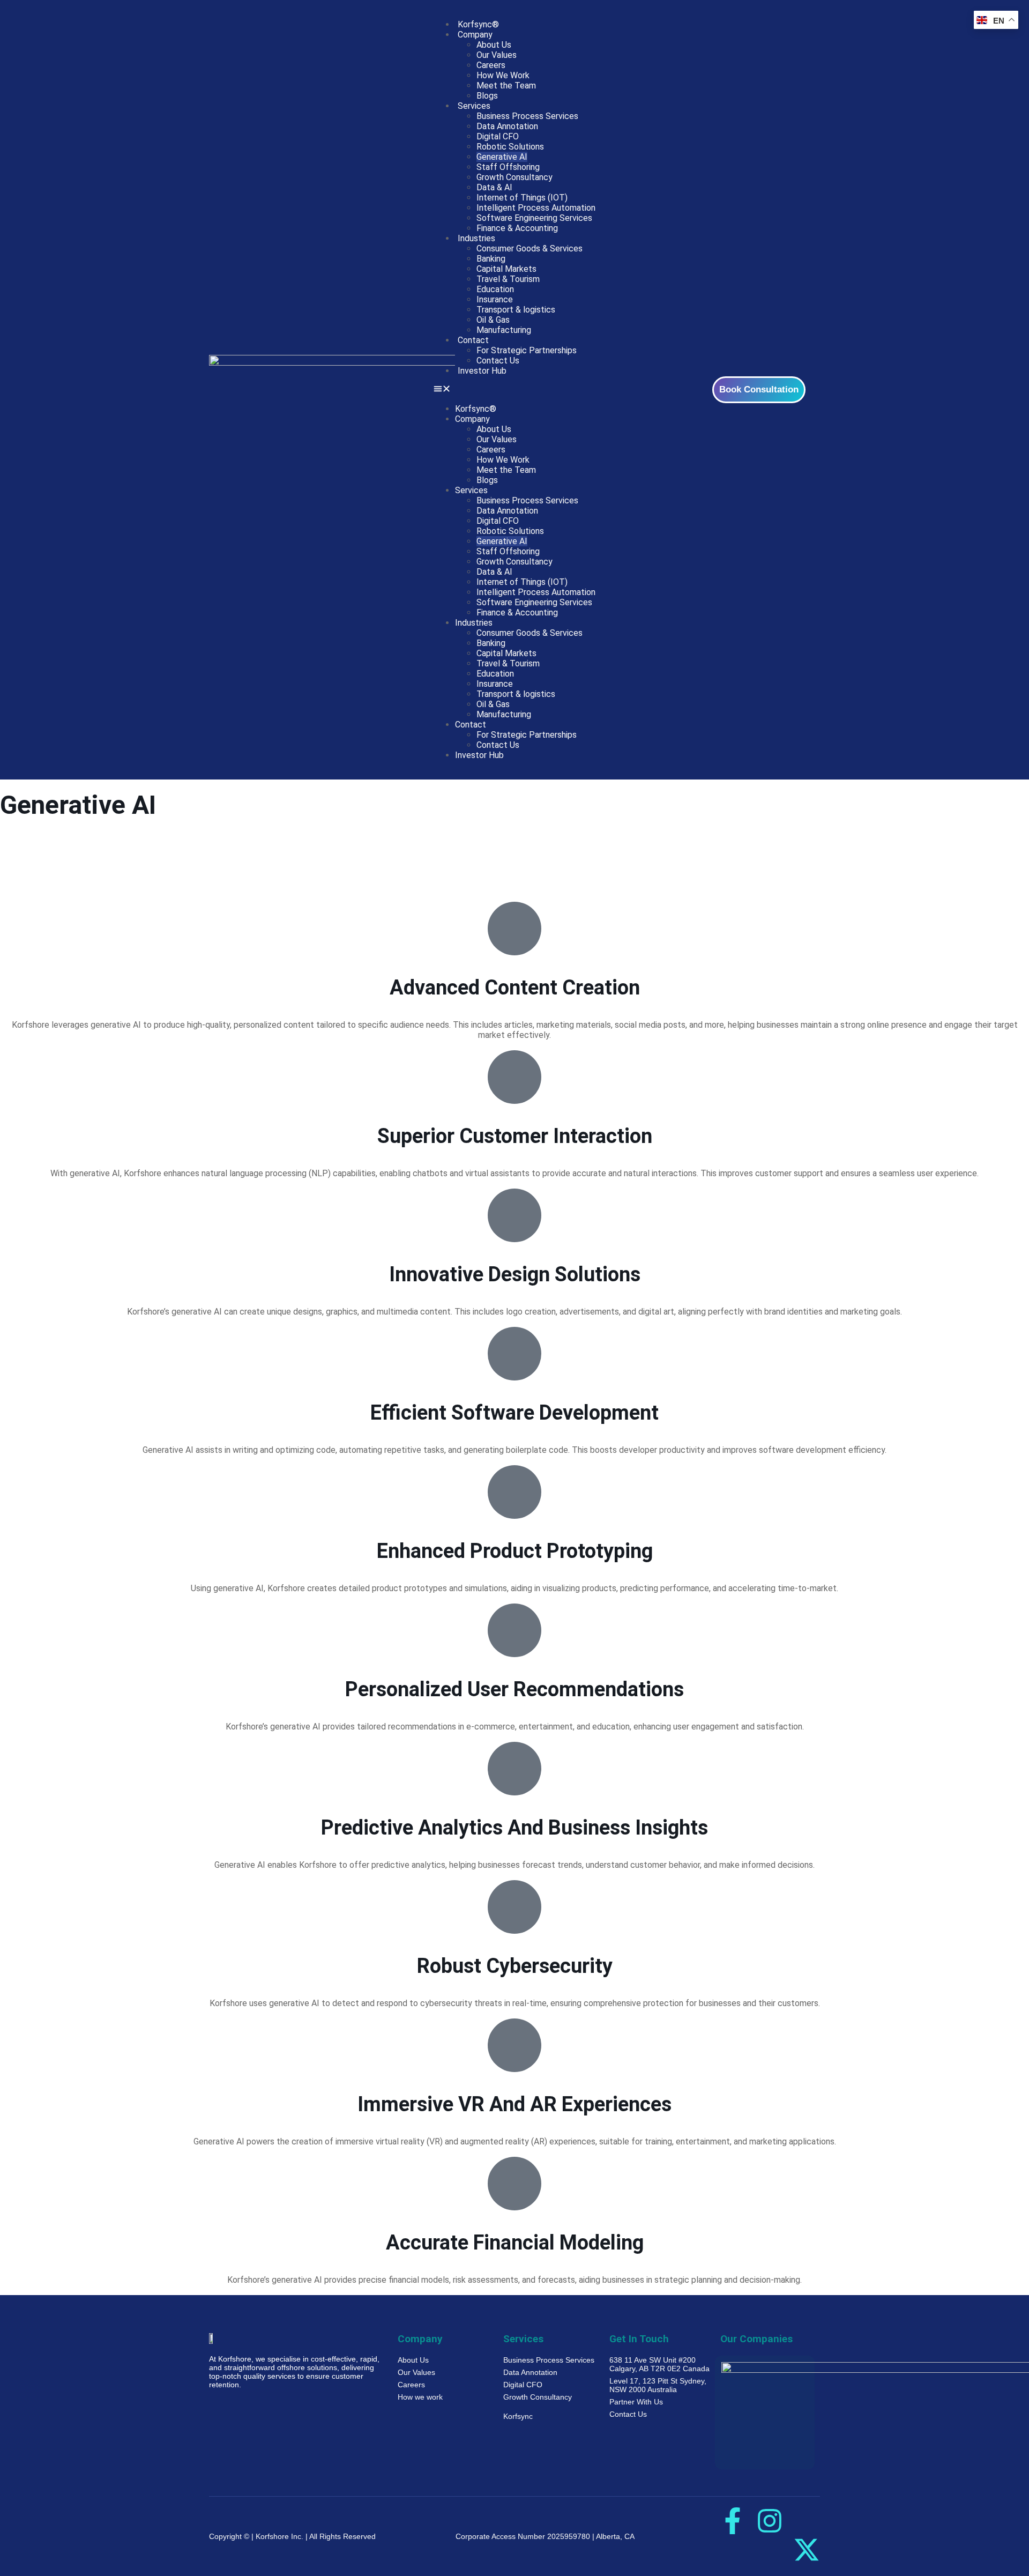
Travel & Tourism (508, 279)
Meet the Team (506, 86)
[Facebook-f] (733, 2521)
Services (474, 106)
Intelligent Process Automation (536, 208)
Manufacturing (504, 330)
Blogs (487, 96)
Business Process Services (527, 116)
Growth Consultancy (514, 177)
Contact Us (498, 361)
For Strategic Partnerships (527, 350)
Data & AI (494, 187)
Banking (491, 259)
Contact (473, 340)
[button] (514, 390)
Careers (491, 65)
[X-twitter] (807, 2550)
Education (495, 289)
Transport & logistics (516, 310)
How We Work (503, 75)
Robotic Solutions (510, 147)
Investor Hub (482, 371)
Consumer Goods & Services (530, 248)
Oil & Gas (493, 320)
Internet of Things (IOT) (522, 198)
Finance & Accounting (517, 228)
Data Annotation (507, 126)
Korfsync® (478, 24)
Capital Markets (506, 269)
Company (475, 35)
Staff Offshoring (508, 167)
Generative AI (502, 157)
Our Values (497, 55)
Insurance (495, 299)
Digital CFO (498, 136)
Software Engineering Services (534, 218)
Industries (476, 238)
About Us (494, 45)
